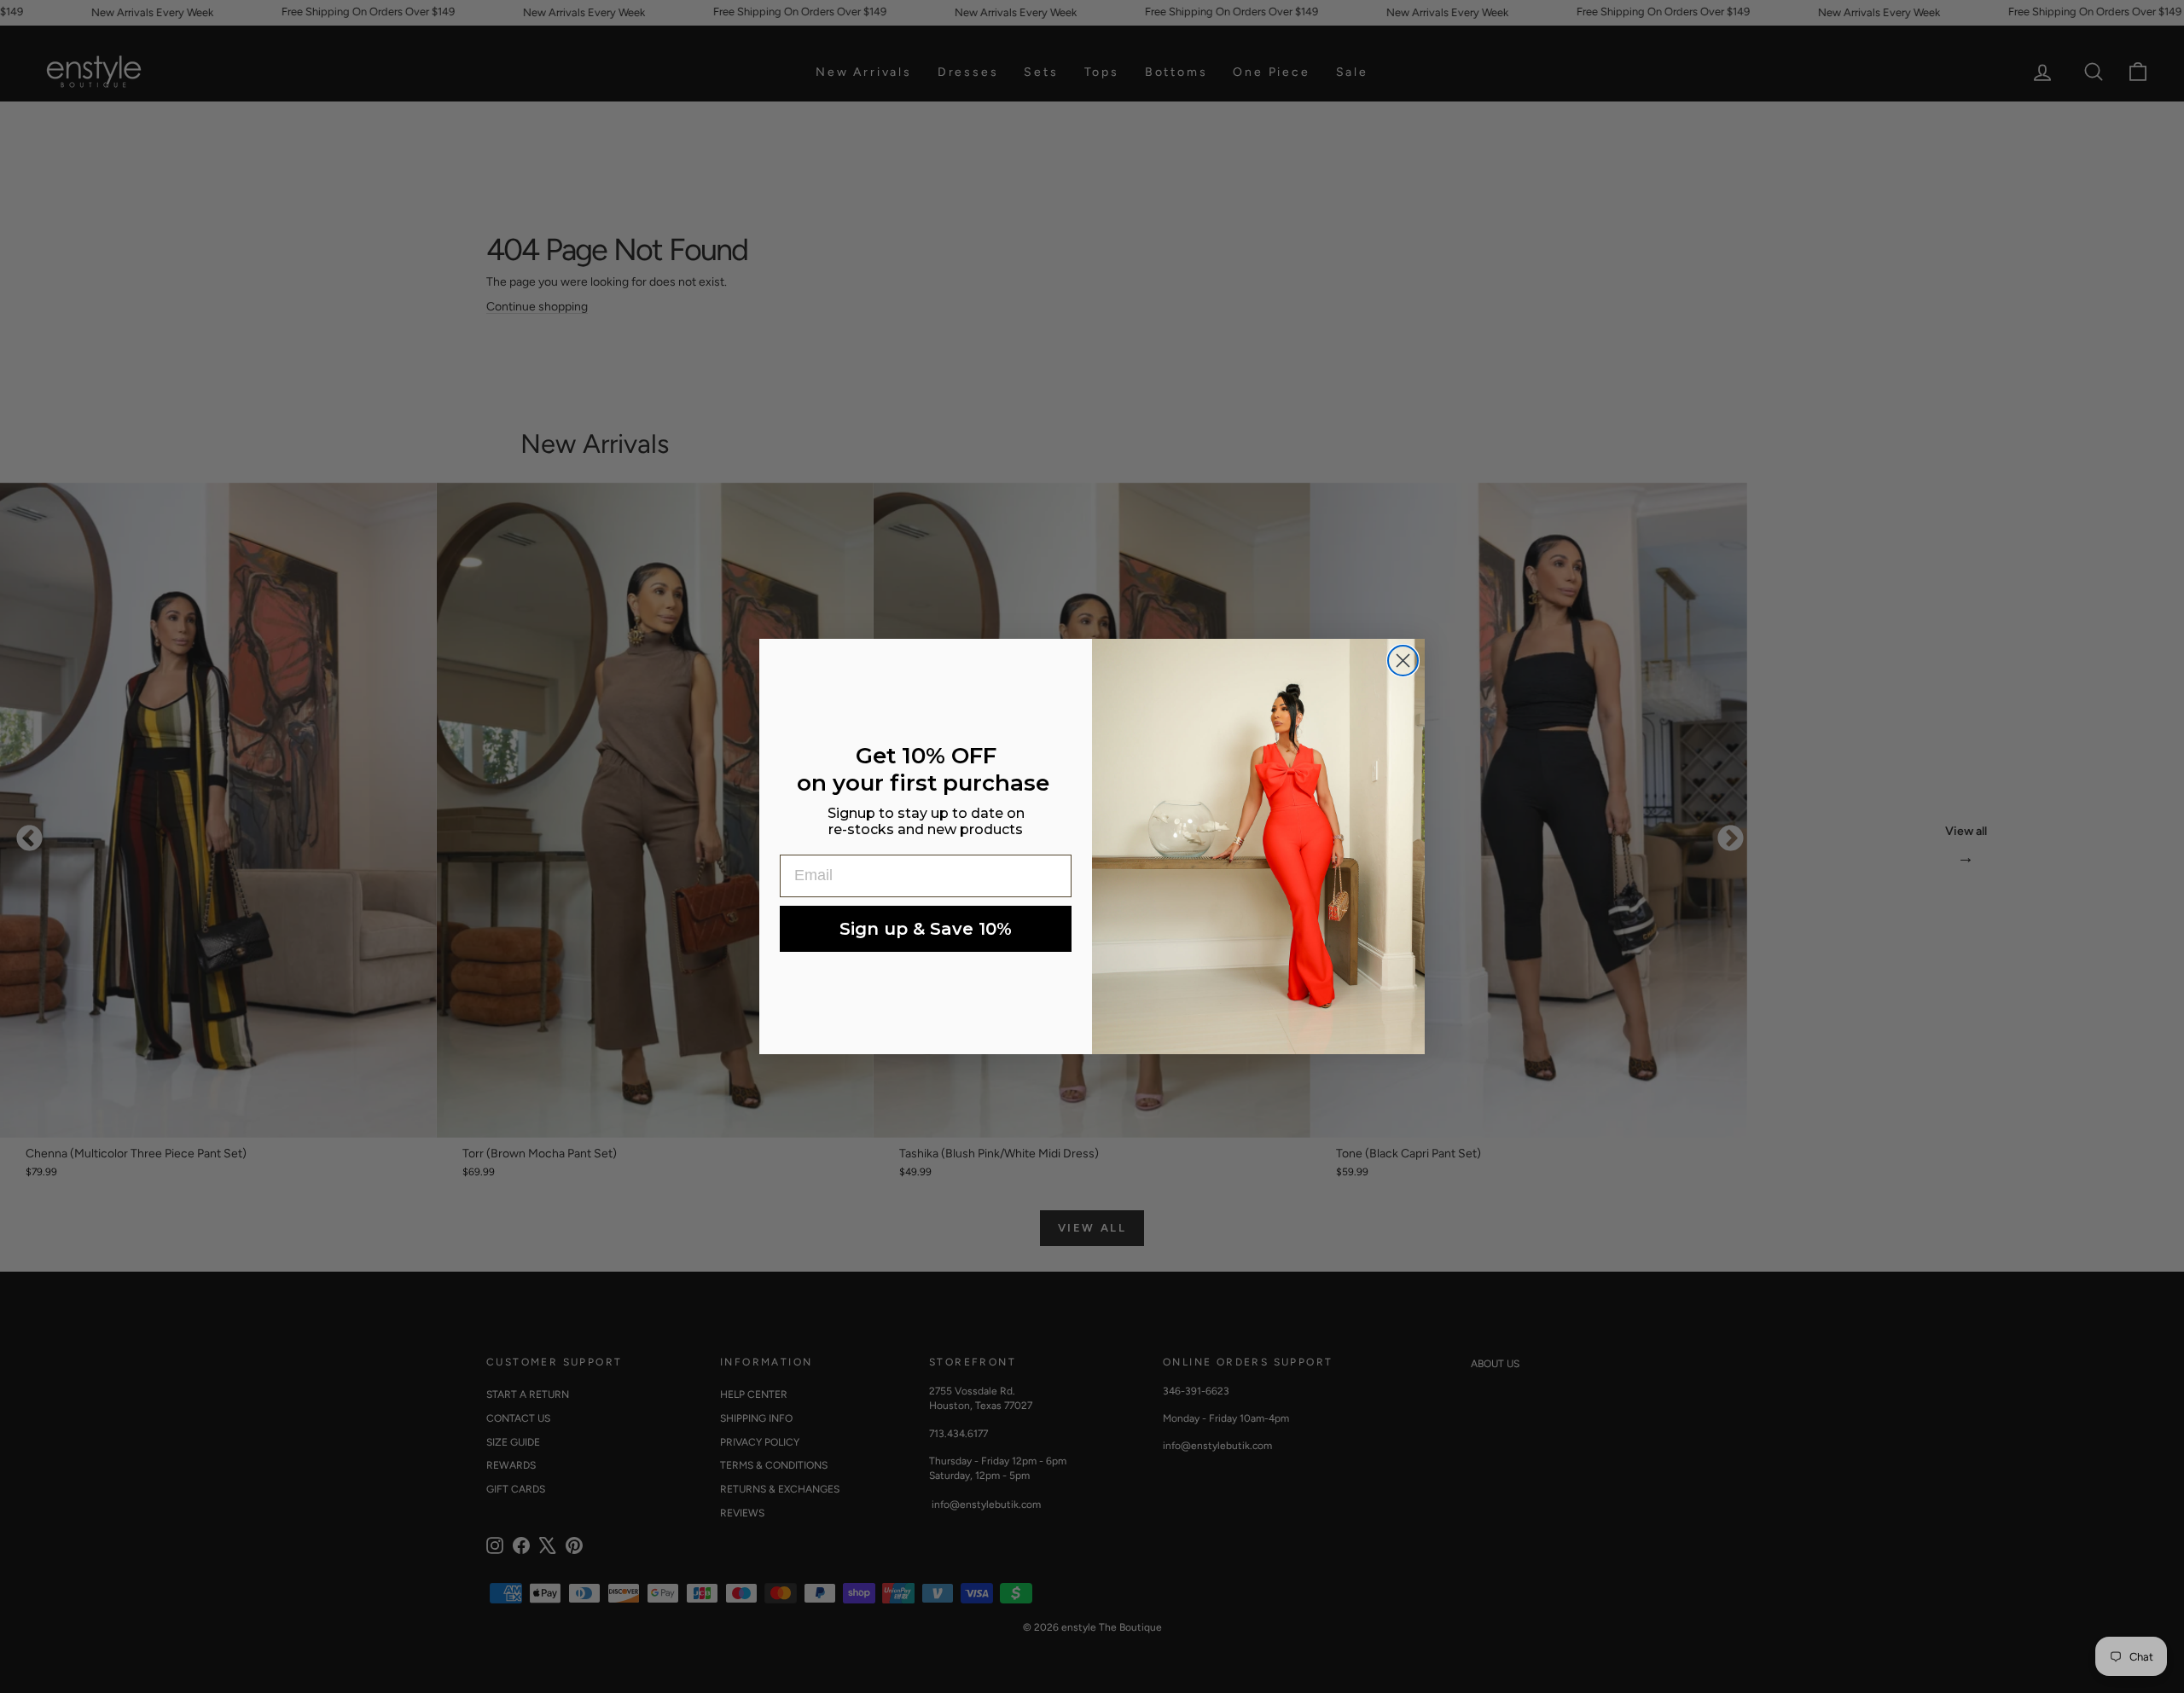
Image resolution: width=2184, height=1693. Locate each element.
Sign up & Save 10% (926, 929)
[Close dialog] (1403, 661)
